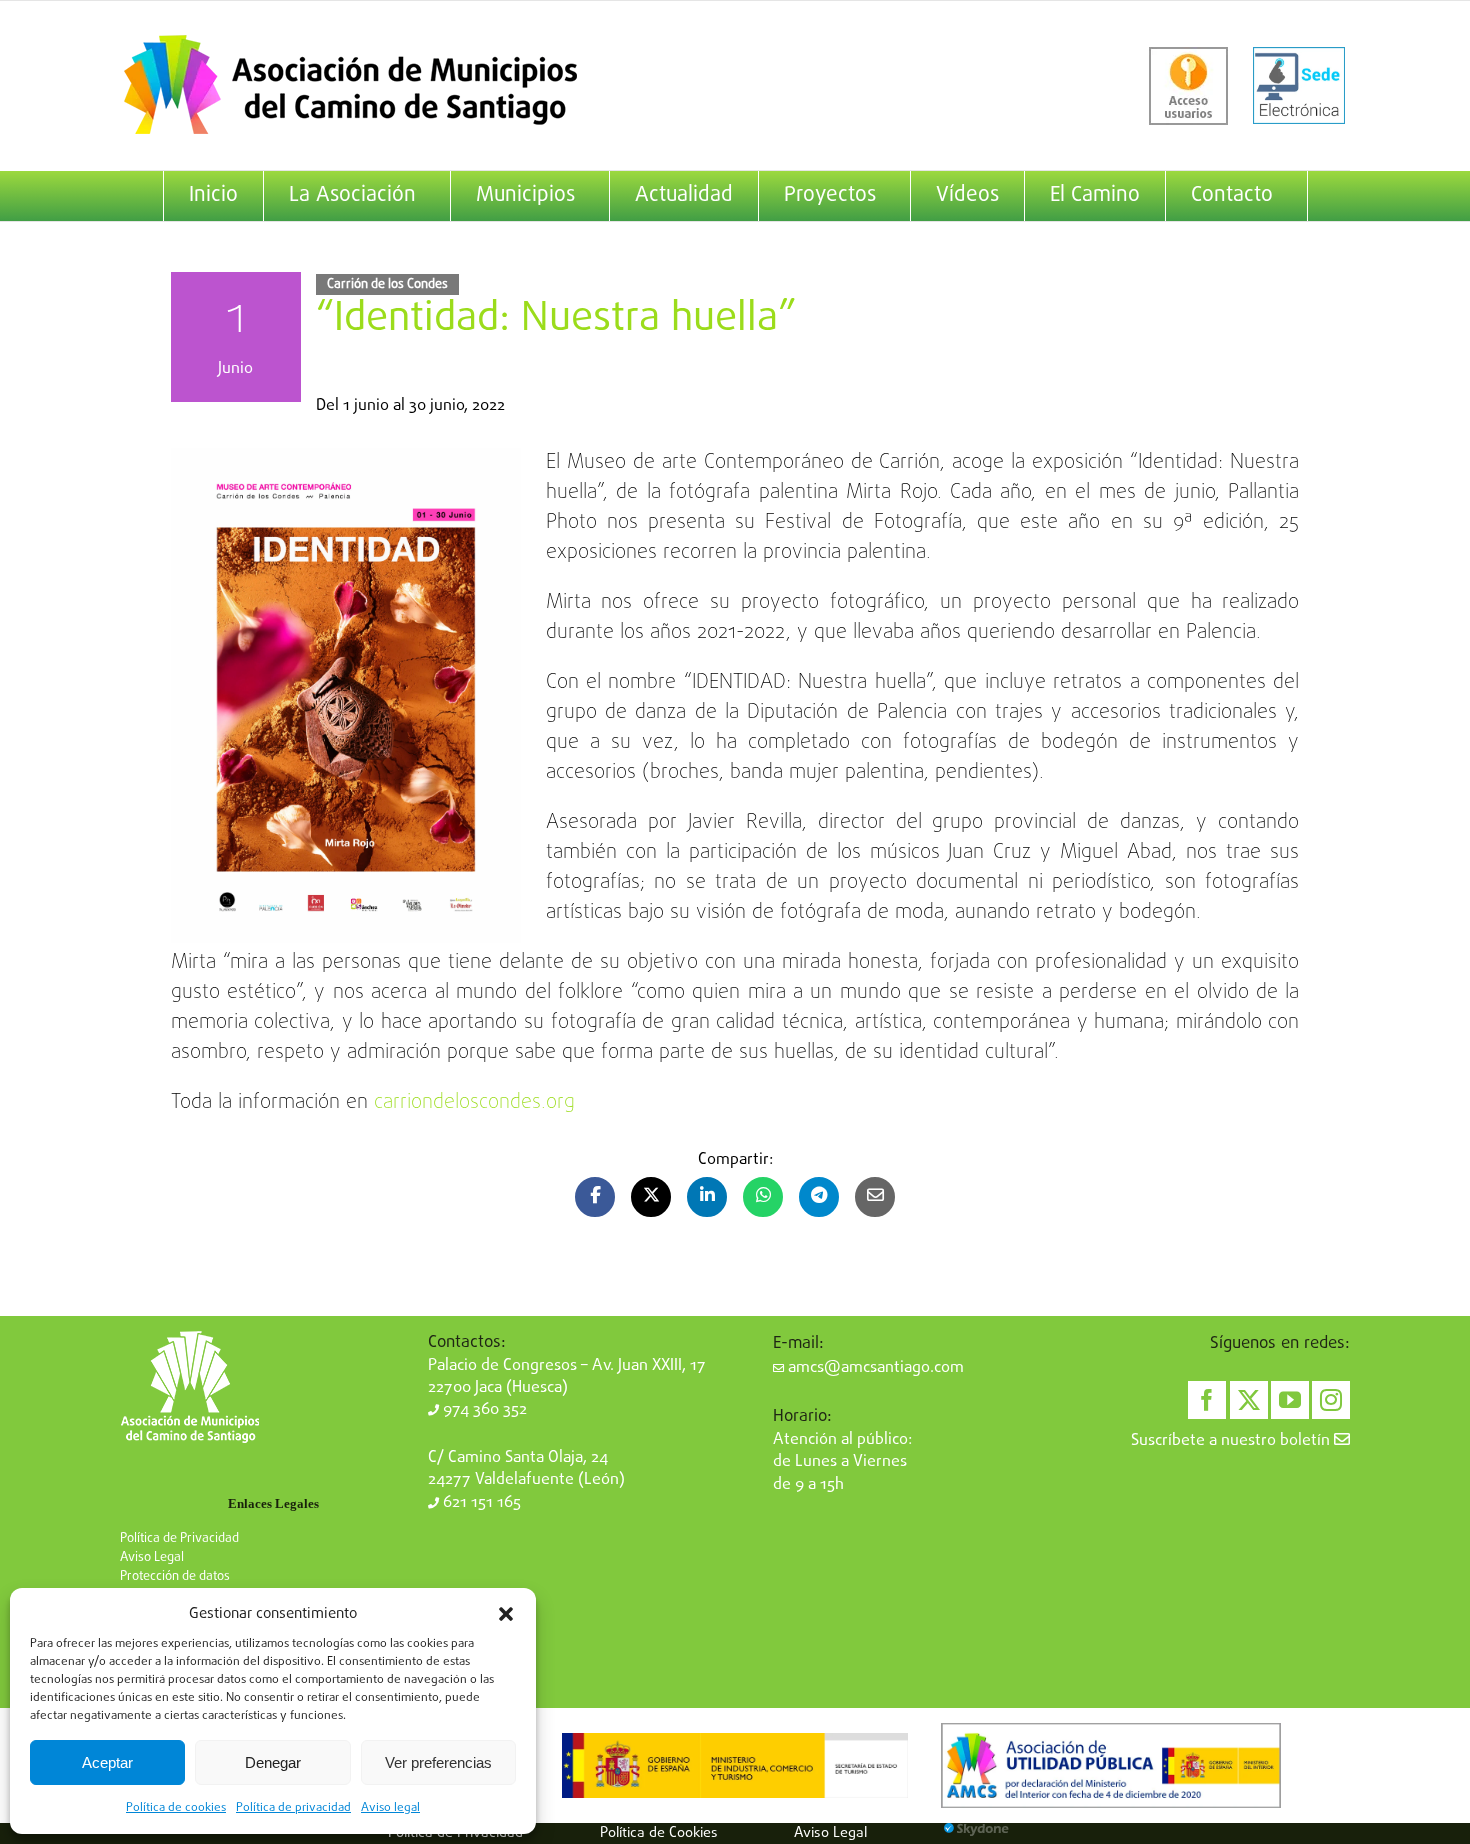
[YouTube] (1290, 1400)
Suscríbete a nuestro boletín (1232, 1441)
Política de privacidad (293, 1808)
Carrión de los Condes (387, 284)
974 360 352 (483, 1410)
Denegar (273, 1762)
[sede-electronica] (1299, 86)
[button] (506, 1614)
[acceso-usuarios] (1188, 86)
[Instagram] (1331, 1400)
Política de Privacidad (179, 1538)
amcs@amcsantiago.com (874, 1368)
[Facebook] (1207, 1400)
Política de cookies (176, 1808)
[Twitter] (1249, 1400)
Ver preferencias (438, 1762)
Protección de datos (175, 1576)
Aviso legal (390, 1808)
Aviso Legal (152, 1557)
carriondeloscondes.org (474, 1102)
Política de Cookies (659, 1833)
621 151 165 (480, 1503)
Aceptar (107, 1762)
